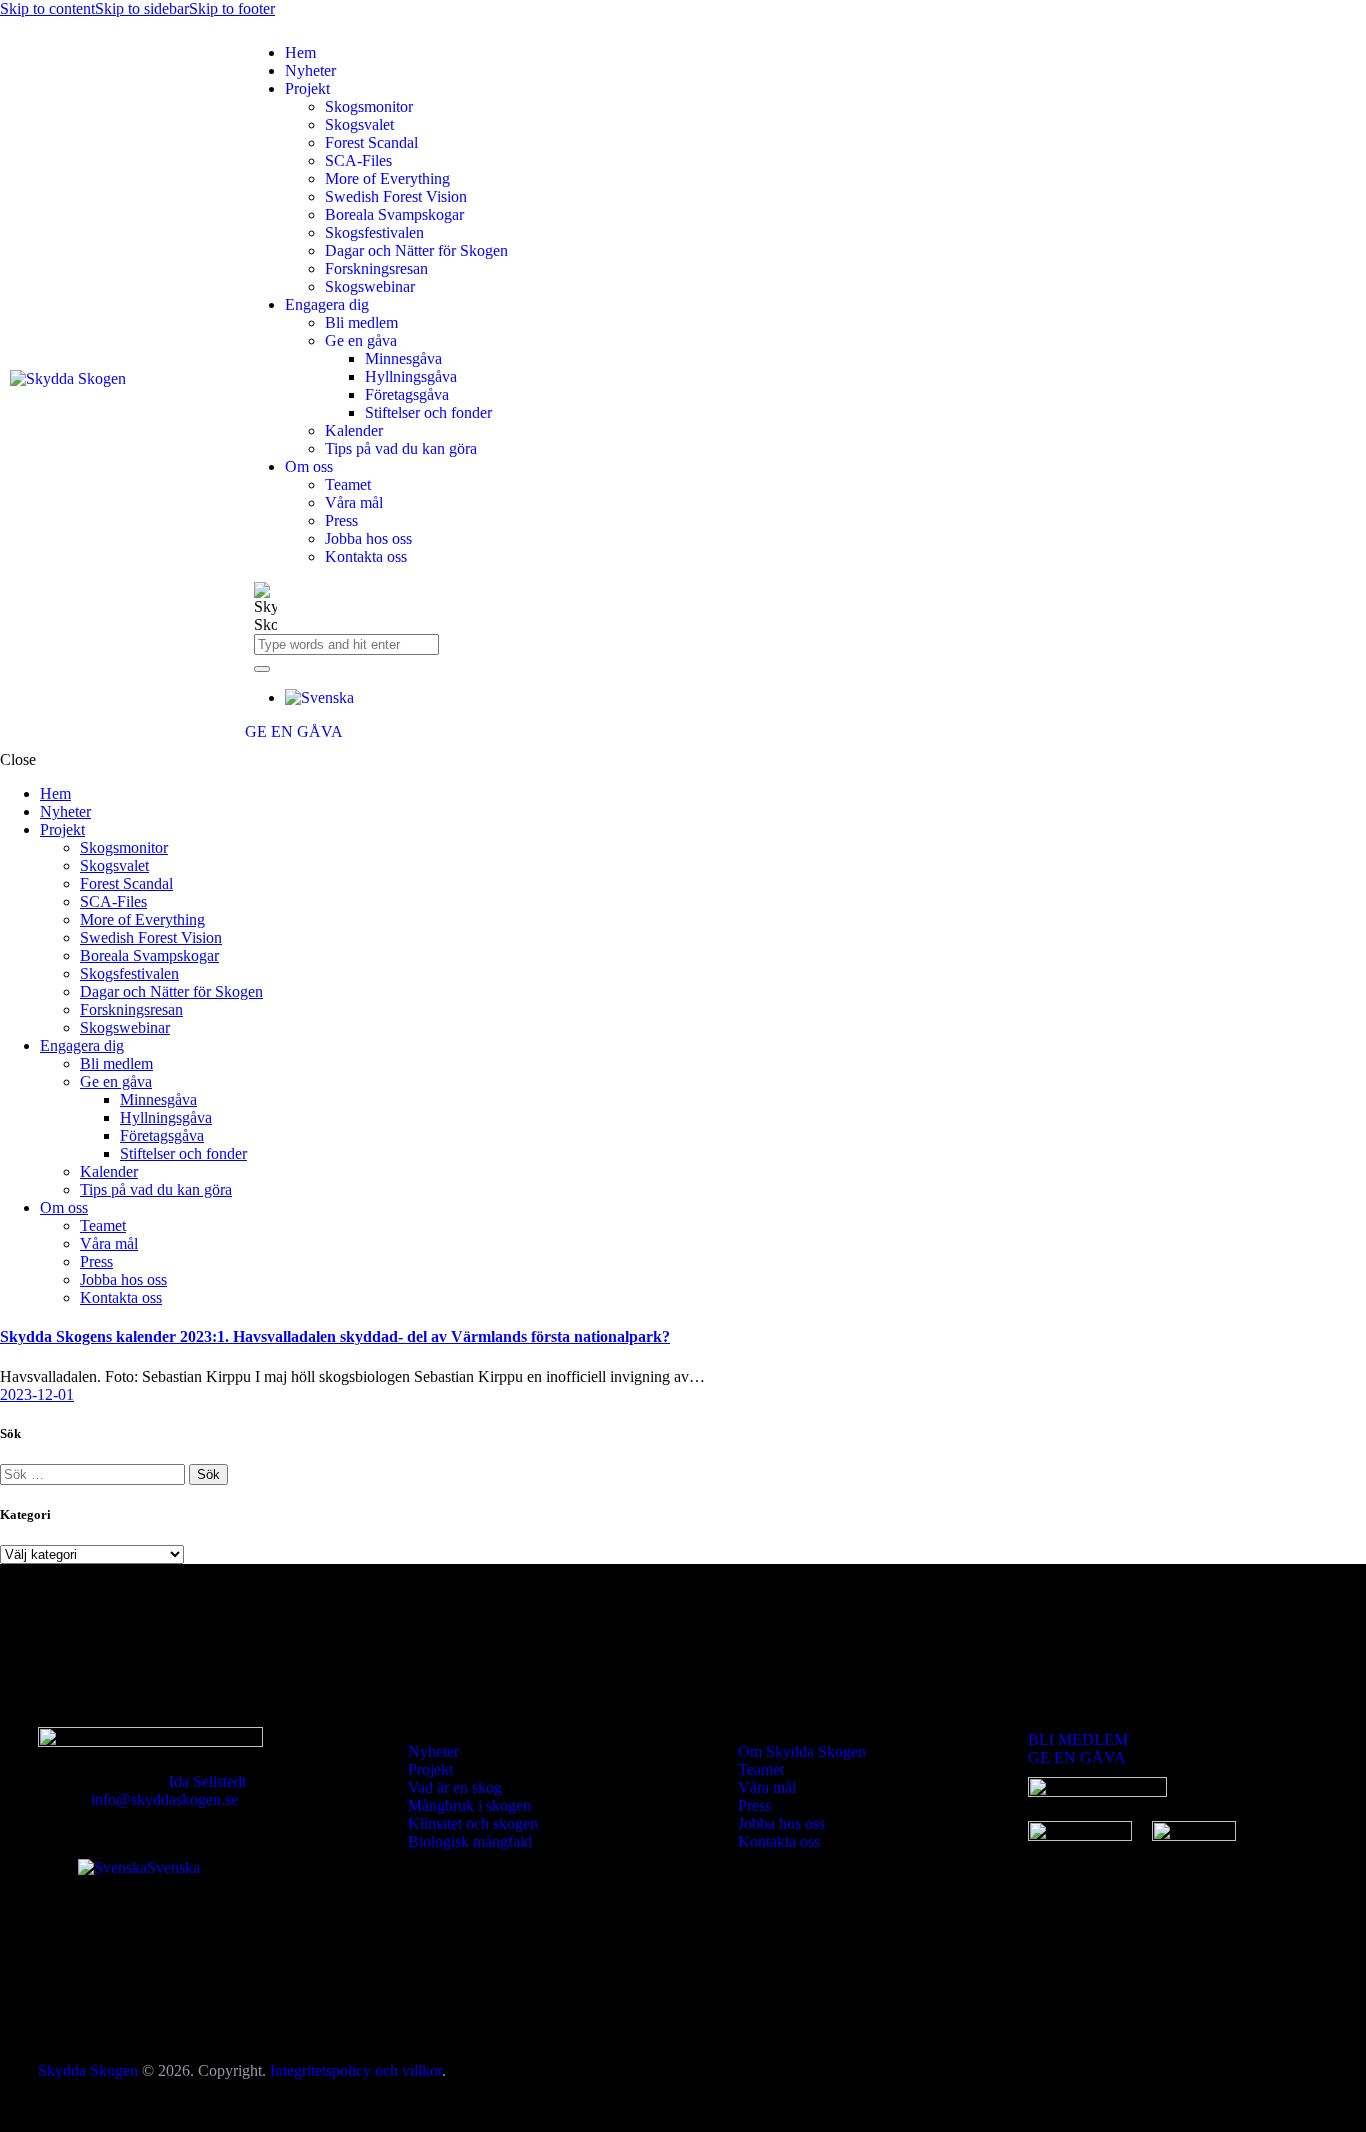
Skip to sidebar (142, 8)
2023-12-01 (37, 1394)
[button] (319, 697)
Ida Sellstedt (207, 1781)
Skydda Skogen (88, 2070)
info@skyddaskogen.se (164, 1799)
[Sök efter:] (94, 1473)
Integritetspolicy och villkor (356, 2070)
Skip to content (47, 8)
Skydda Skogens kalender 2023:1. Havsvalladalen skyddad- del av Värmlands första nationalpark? (335, 1336)
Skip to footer (232, 8)
